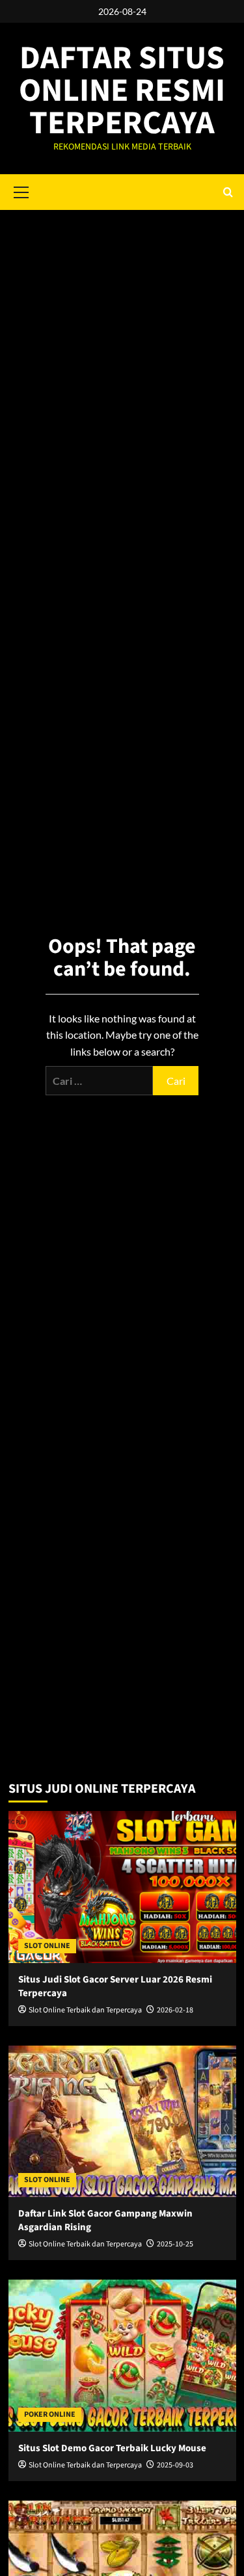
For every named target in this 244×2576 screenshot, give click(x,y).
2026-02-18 (175, 2010)
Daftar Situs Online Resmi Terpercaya (122, 91)
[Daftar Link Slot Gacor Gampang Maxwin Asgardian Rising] (122, 2121)
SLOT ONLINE (47, 1946)
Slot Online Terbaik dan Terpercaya (85, 2010)
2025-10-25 (175, 2244)
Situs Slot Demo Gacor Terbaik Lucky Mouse (112, 2448)
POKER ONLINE (50, 2414)
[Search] (228, 192)
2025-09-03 (175, 2465)
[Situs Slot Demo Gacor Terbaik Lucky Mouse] (122, 2355)
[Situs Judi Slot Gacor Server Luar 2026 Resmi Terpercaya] (122, 1887)
